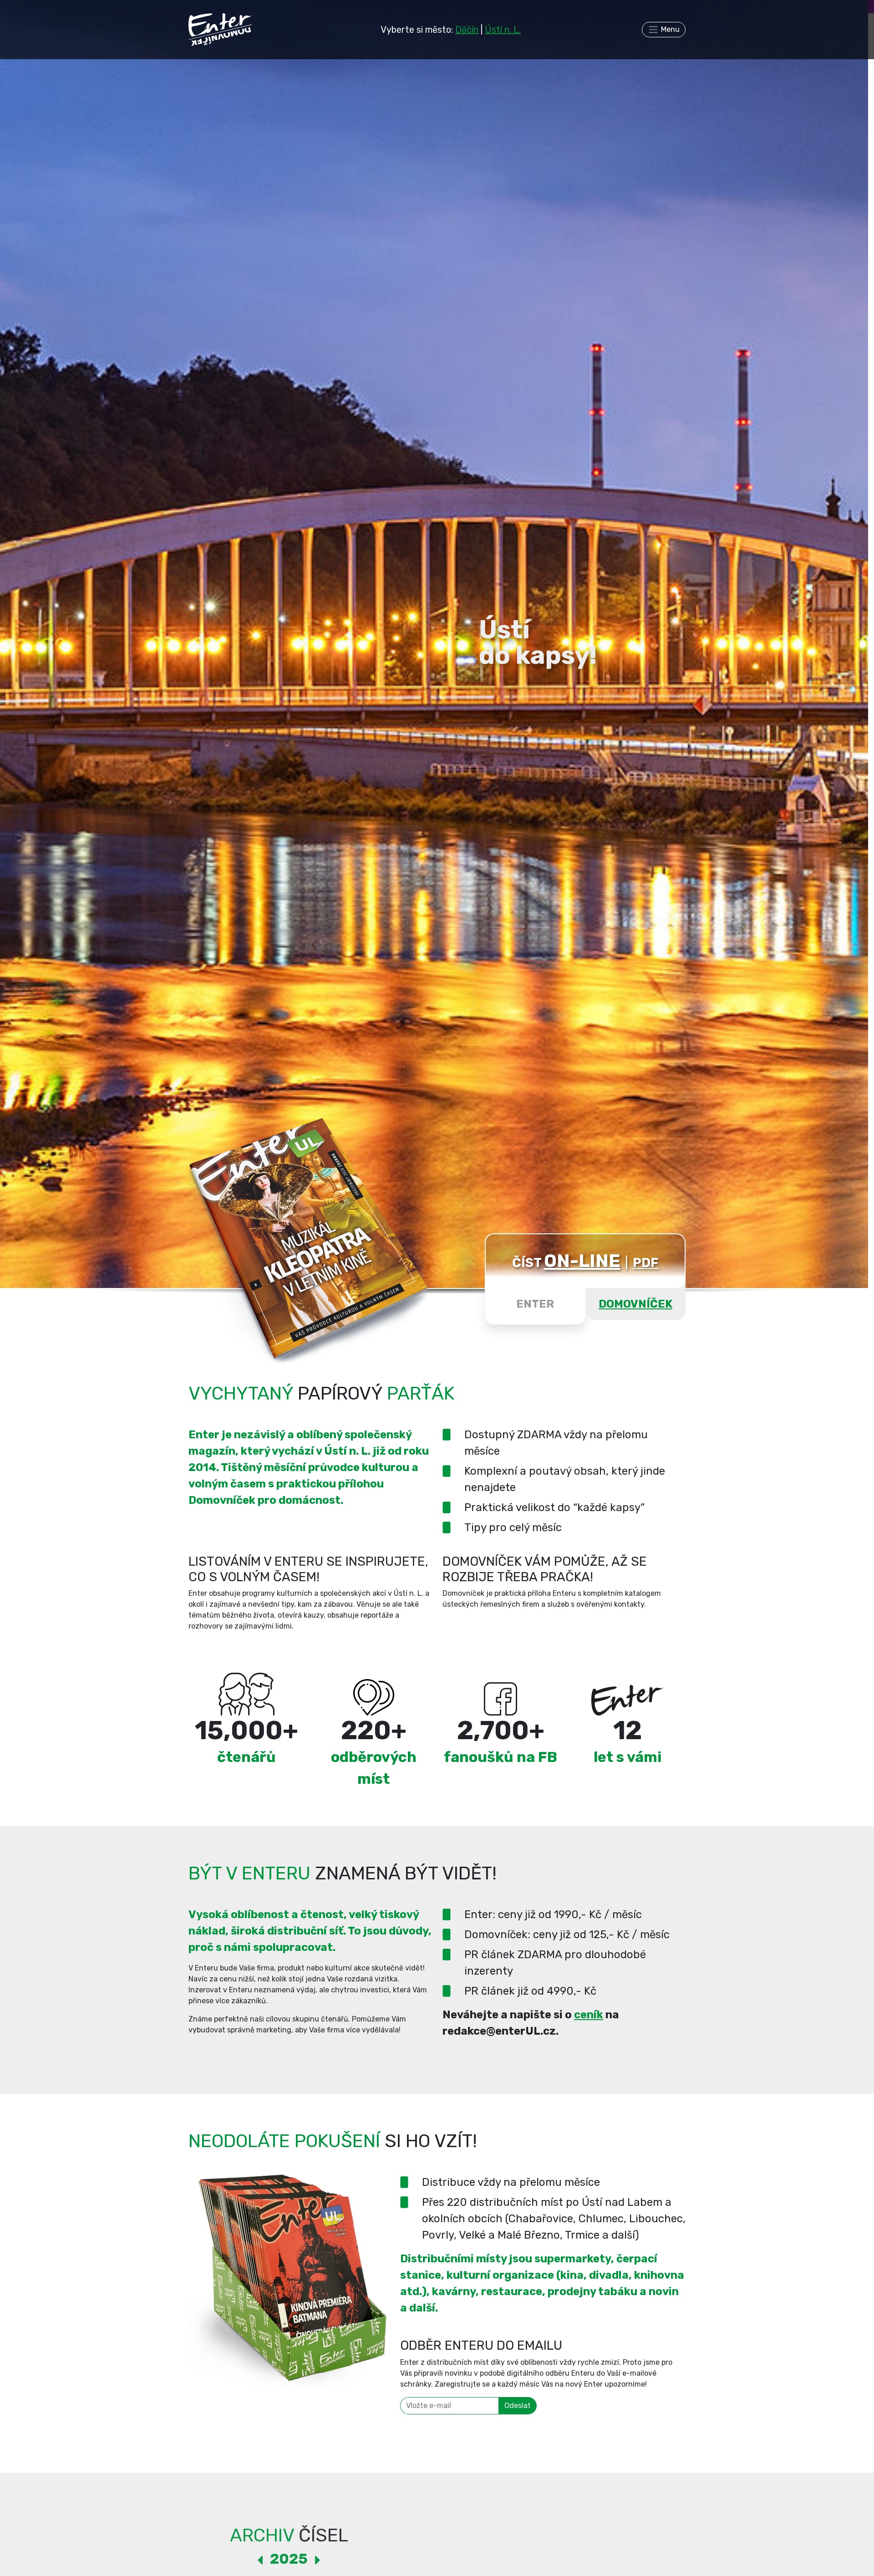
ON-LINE (582, 1261)
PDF (646, 1263)
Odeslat (518, 2405)
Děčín (467, 30)
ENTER (535, 1304)
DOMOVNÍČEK (635, 1304)
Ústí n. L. (503, 30)
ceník (589, 2015)
